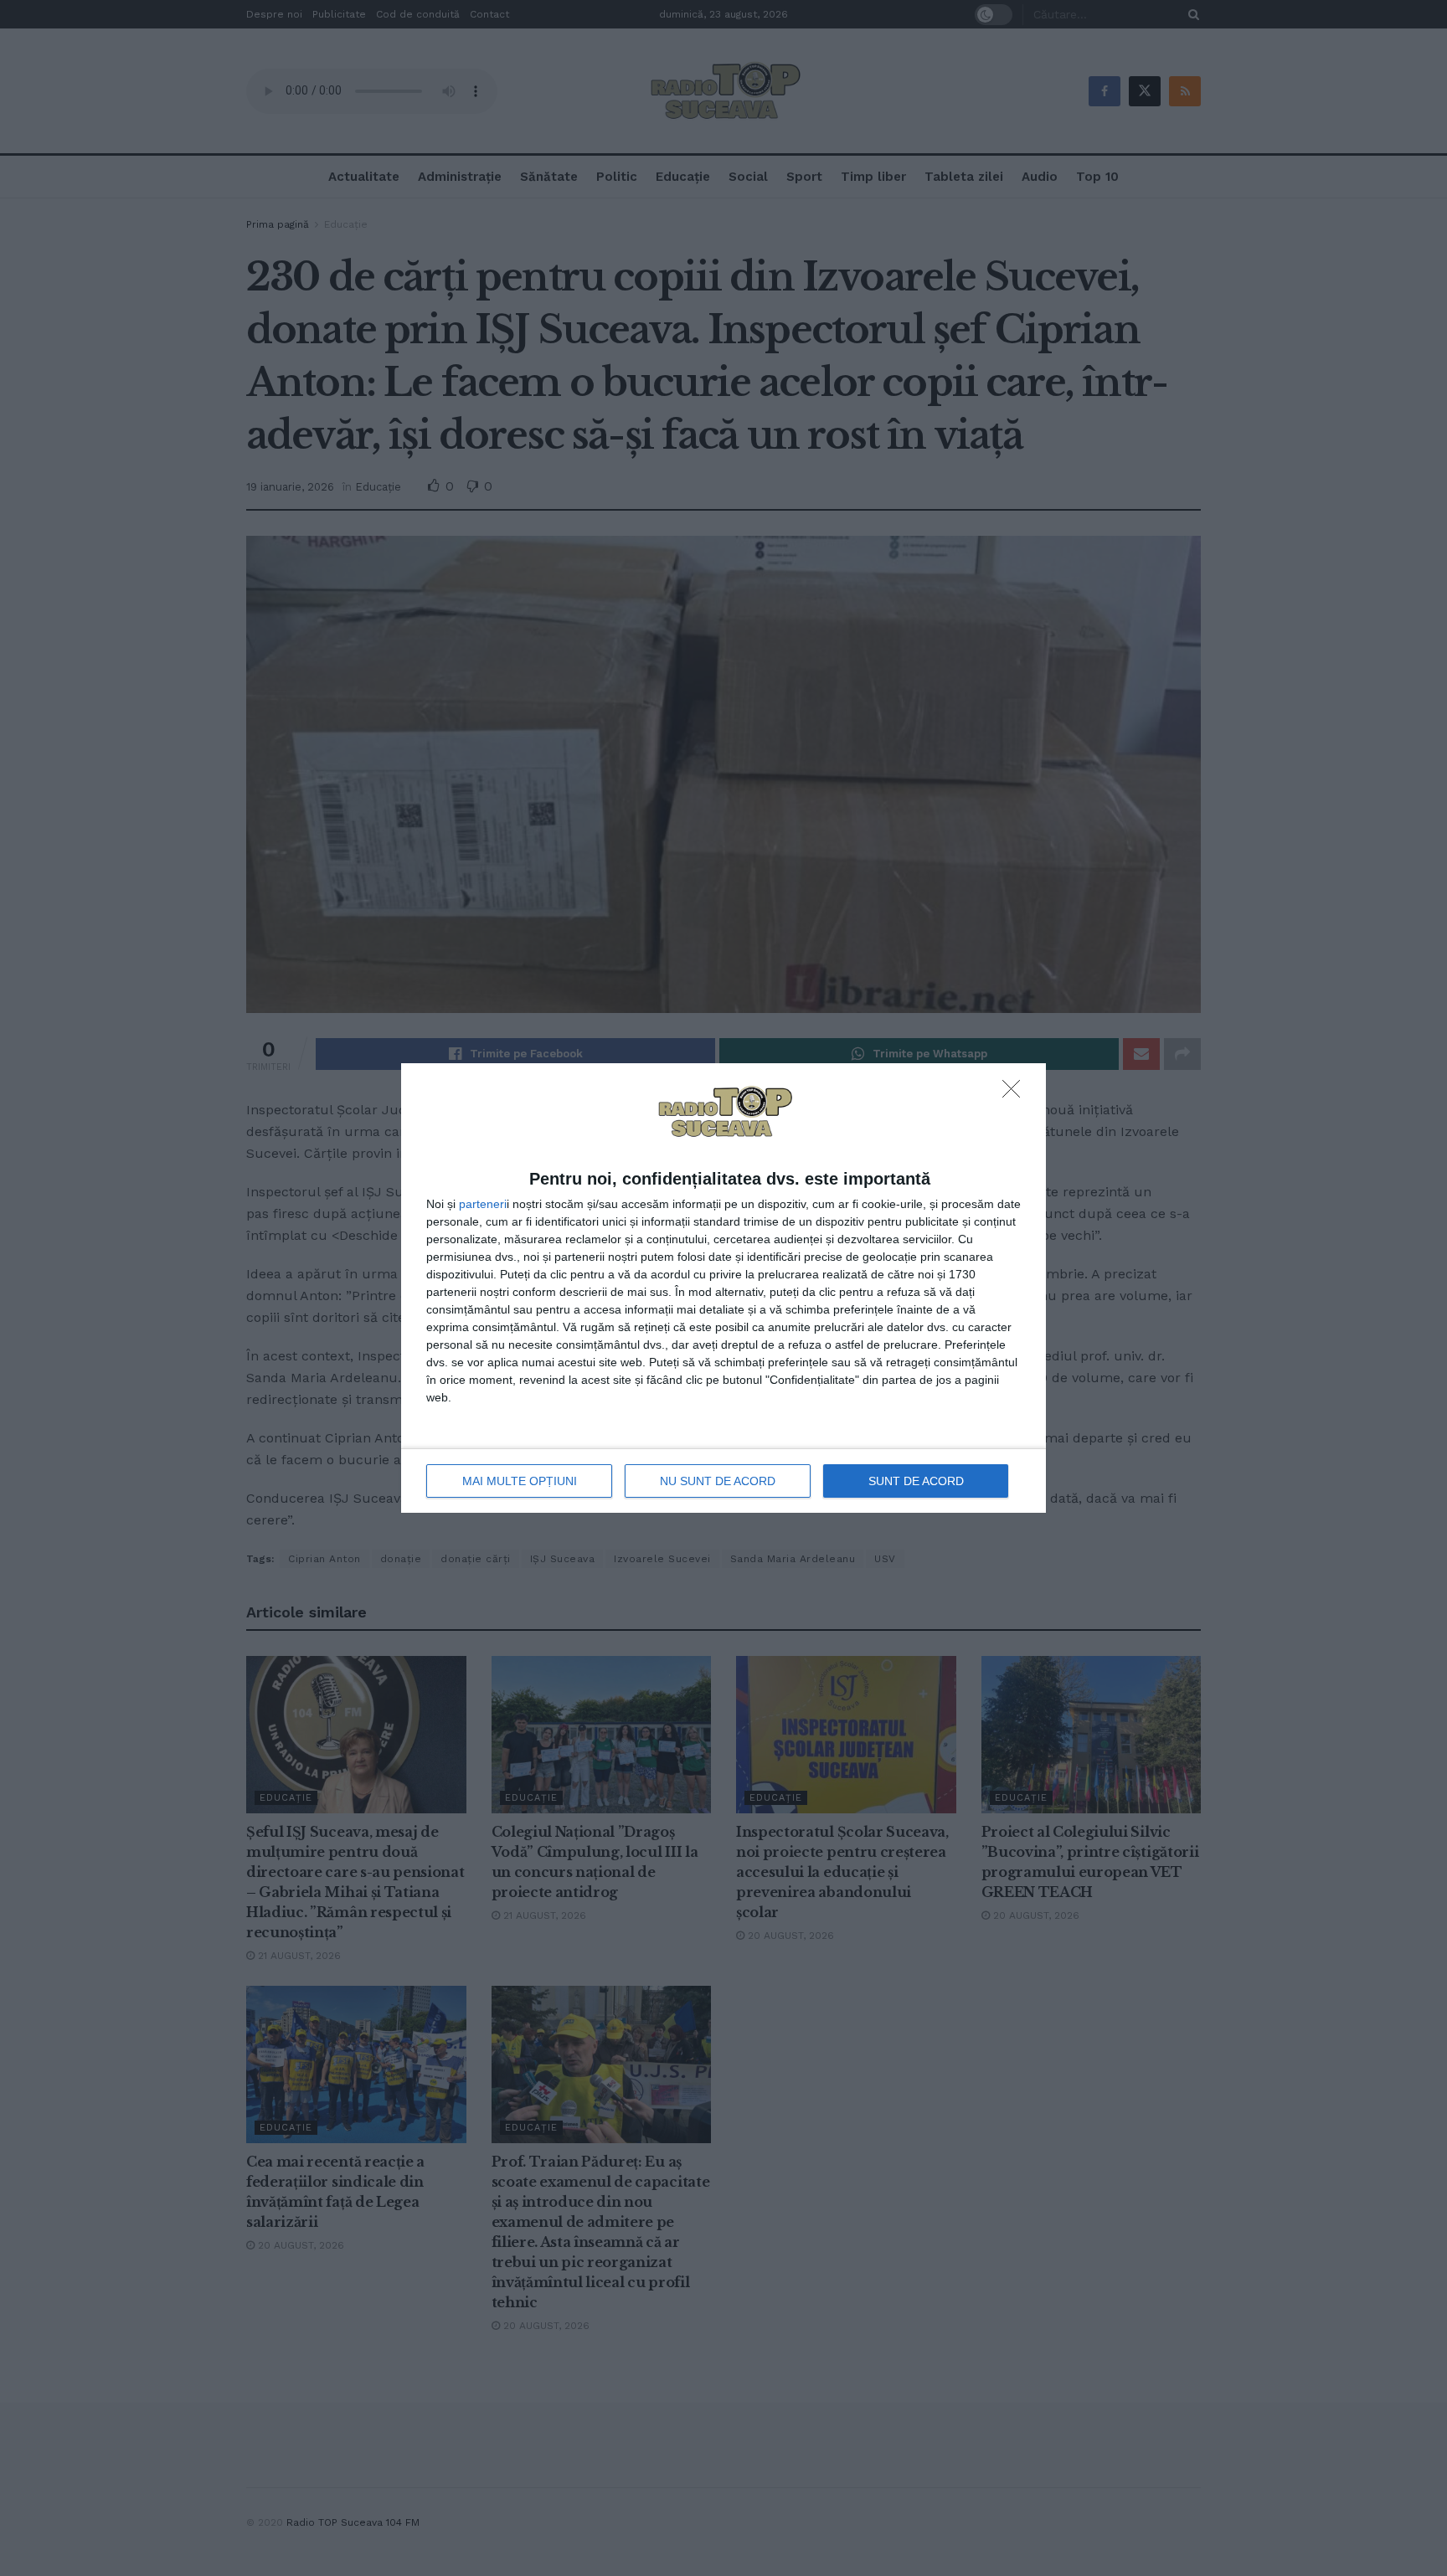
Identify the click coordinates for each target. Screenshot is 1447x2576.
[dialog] (723, 1288)
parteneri (483, 1204)
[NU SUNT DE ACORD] (1016, 1093)
